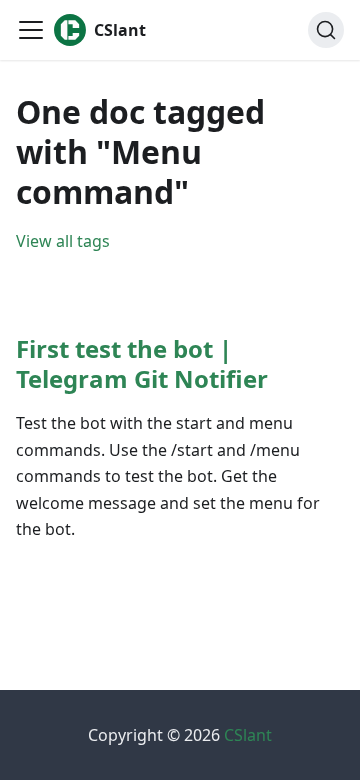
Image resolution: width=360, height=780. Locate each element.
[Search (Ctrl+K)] (326, 30)
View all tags (63, 241)
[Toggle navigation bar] (31, 30)
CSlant (248, 735)
